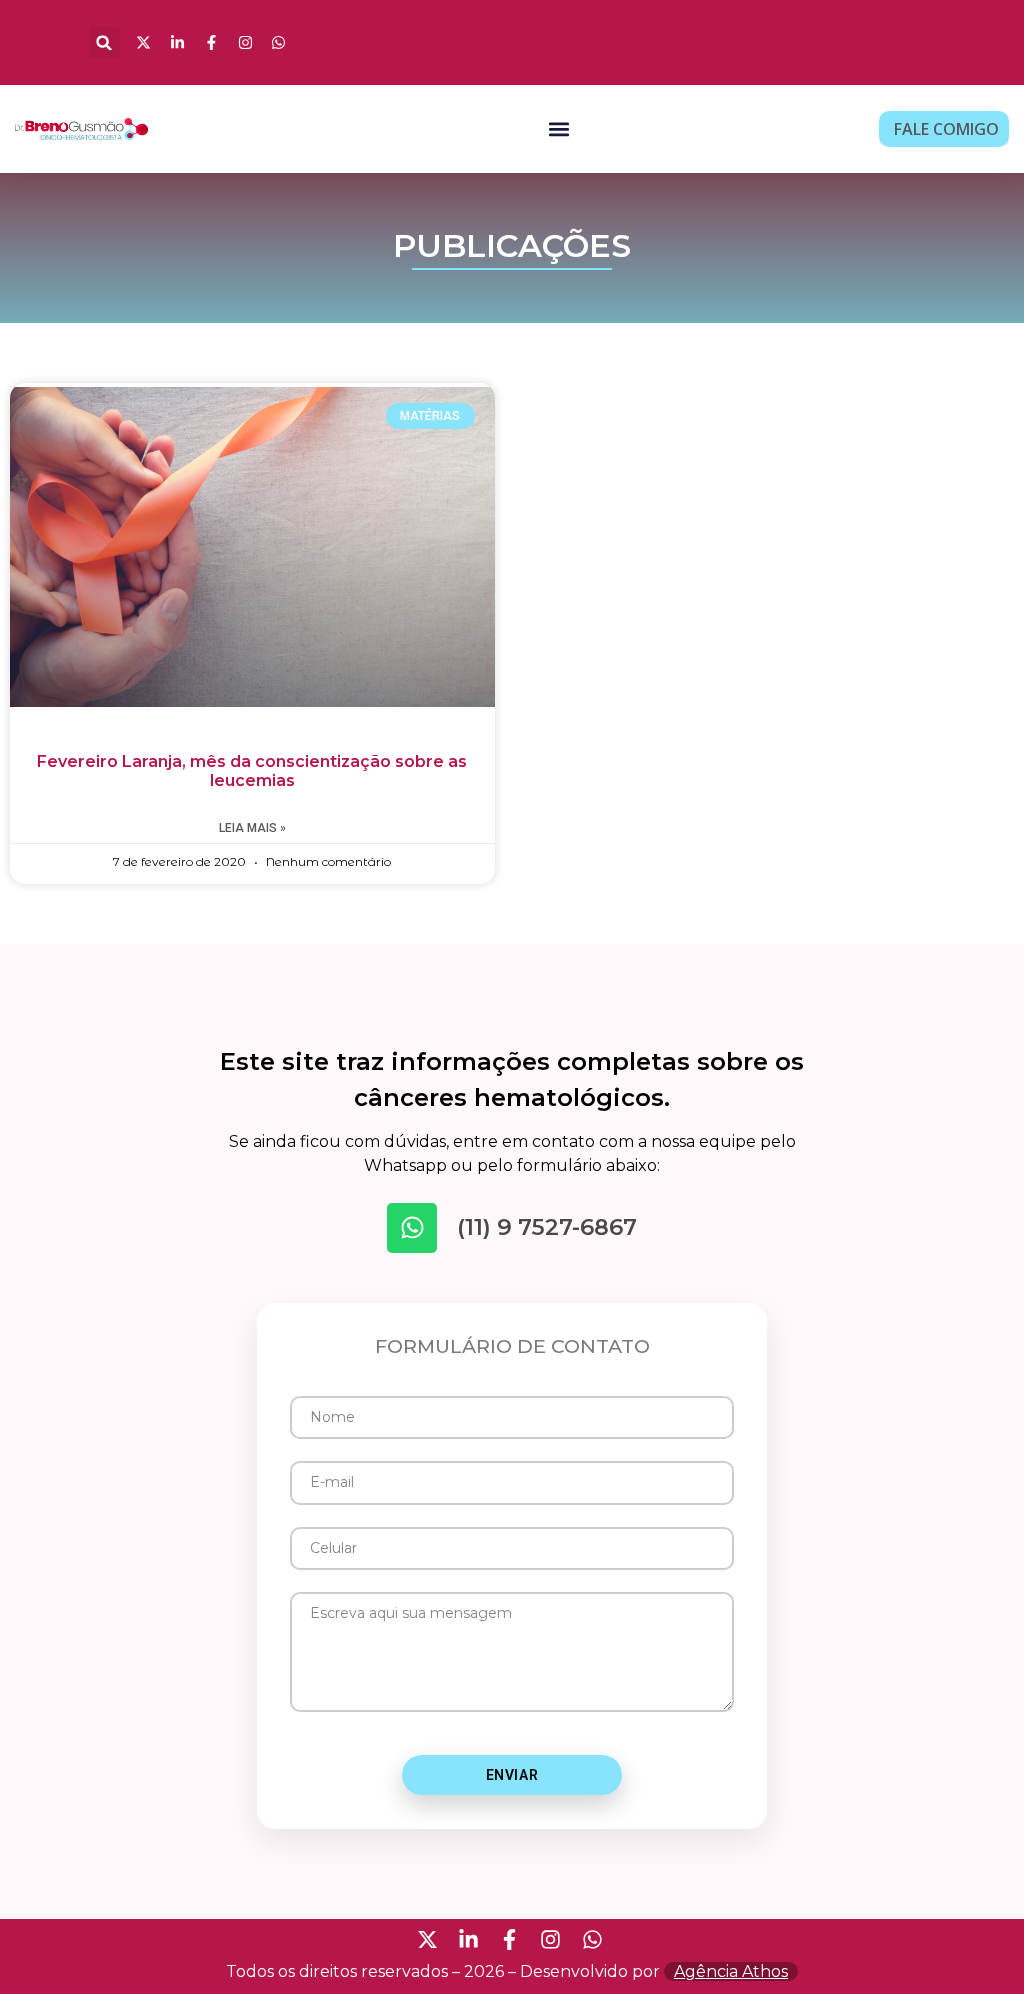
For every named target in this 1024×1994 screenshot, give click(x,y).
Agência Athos (731, 1971)
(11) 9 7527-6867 (547, 1227)
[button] (104, 42)
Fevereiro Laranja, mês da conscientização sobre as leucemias (252, 771)
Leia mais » (252, 828)
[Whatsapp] (412, 1228)
